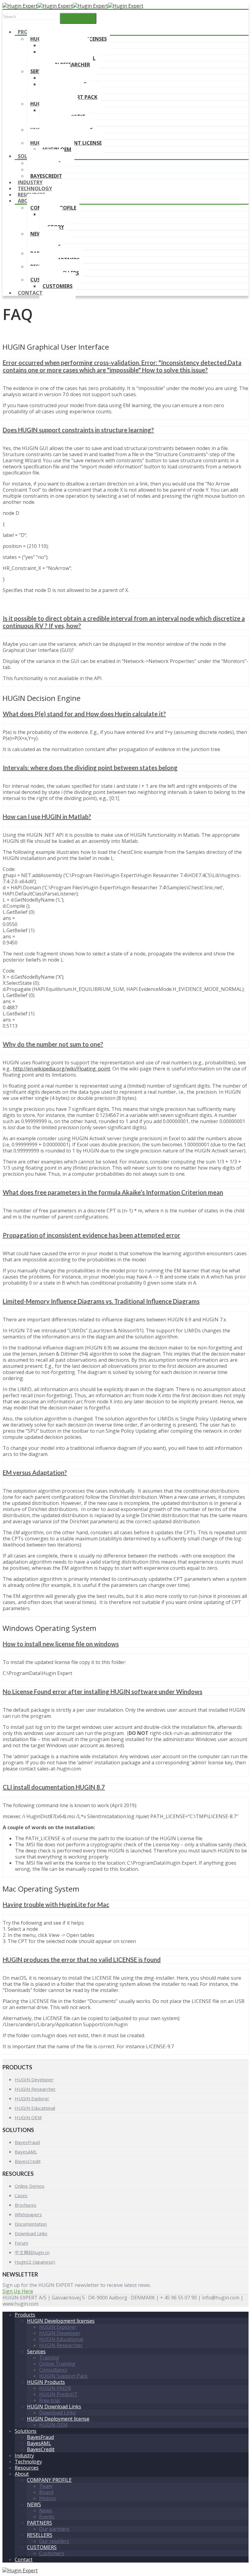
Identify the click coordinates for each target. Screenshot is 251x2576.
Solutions (26, 2431)
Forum (21, 2243)
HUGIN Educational (35, 2108)
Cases (21, 2195)
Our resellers (54, 2541)
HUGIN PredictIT (58, 2394)
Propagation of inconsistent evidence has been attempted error (92, 1235)
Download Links (31, 2233)
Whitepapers (28, 2214)
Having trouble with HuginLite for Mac (56, 1904)
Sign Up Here (18, 2291)
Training (49, 2358)
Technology (28, 2462)
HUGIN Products (46, 2382)
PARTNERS (39, 2523)
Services (36, 2351)
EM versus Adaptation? (35, 1472)
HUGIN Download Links (54, 2407)
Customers (58, 286)
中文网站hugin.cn (32, 2252)
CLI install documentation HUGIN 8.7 (54, 1787)
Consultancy (53, 2370)
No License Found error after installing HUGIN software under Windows (103, 1692)
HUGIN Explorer (32, 2098)
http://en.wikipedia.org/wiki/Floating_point (62, 1069)
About (26, 201)
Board (46, 2492)
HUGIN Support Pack (63, 2376)
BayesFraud (27, 2142)
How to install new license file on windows (61, 1644)
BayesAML (26, 2152)
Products (25, 2315)
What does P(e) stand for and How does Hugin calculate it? (84, 714)
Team (46, 2486)
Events (47, 2517)
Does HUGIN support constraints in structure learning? (78, 430)
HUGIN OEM (28, 2117)
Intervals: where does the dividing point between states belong (90, 768)
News (46, 2511)
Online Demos (30, 2186)
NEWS (37, 234)
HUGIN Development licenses (61, 2321)
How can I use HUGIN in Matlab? (47, 817)
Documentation (31, 2224)
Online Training (57, 2364)
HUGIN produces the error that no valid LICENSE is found (82, 1960)
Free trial (49, 2400)
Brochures (26, 2205)
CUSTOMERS (42, 2547)
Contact (30, 293)
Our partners (54, 2529)
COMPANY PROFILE (49, 2480)
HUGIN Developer (34, 2079)
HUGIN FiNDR (55, 2388)
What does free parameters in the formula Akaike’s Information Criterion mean (113, 1192)
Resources (27, 2468)
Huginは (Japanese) (35, 2262)
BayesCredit (28, 2161)
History (48, 2498)
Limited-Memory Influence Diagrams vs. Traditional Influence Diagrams (101, 1301)
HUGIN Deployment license (58, 2419)
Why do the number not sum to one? (53, 1044)
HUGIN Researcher (35, 2089)
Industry (24, 2455)
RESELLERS (40, 2535)
